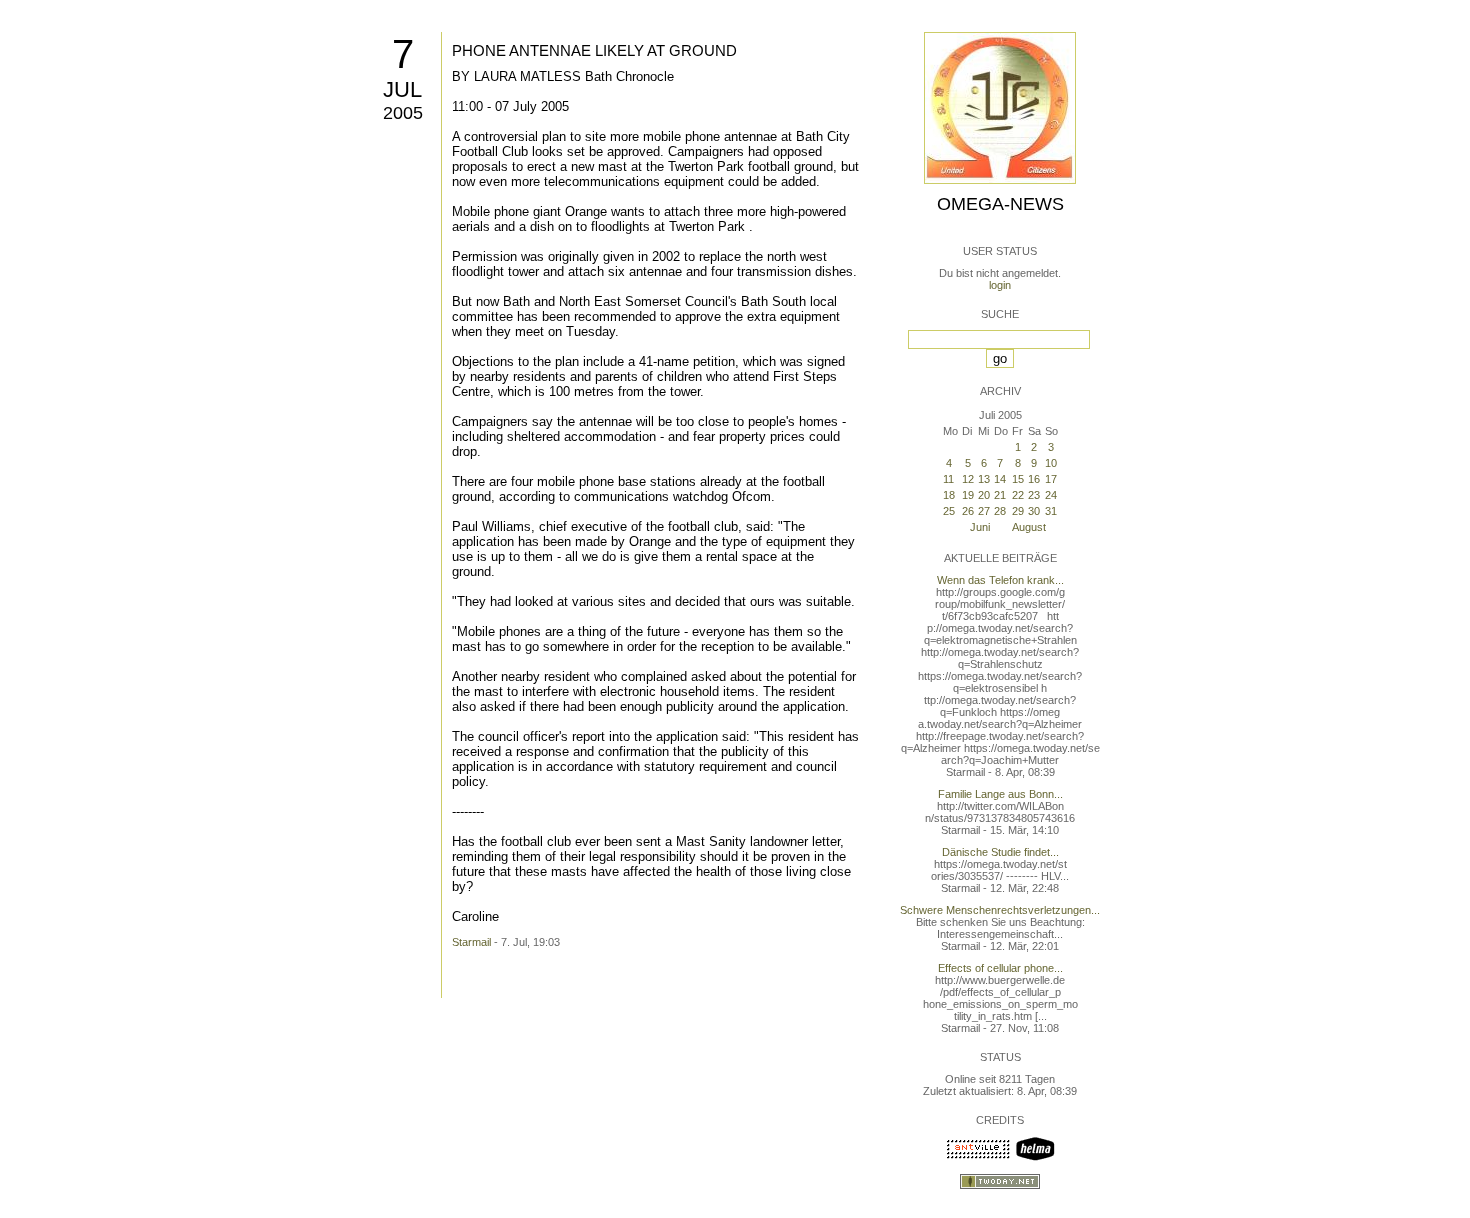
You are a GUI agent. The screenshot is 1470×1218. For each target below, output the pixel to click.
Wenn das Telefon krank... (1000, 580)
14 (1000, 479)
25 (949, 511)
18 (949, 495)
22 (1018, 495)
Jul (402, 89)
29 (1018, 511)
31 (1051, 511)
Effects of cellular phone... (1000, 968)
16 (1034, 479)
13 (984, 479)
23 (1034, 495)
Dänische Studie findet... (1000, 852)
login (1000, 285)
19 (968, 495)
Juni (980, 527)
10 (1051, 463)
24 (1051, 495)
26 (968, 511)
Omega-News (1000, 204)
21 (1000, 495)
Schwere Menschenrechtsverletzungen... (1000, 910)
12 (968, 479)
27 (984, 511)
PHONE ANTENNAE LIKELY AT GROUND (594, 50)
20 (984, 495)
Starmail (471, 942)
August (1029, 527)
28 (1000, 511)
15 (1018, 479)
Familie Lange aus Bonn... (1000, 794)
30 (1034, 511)
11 (948, 479)
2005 (403, 113)
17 (1051, 479)
